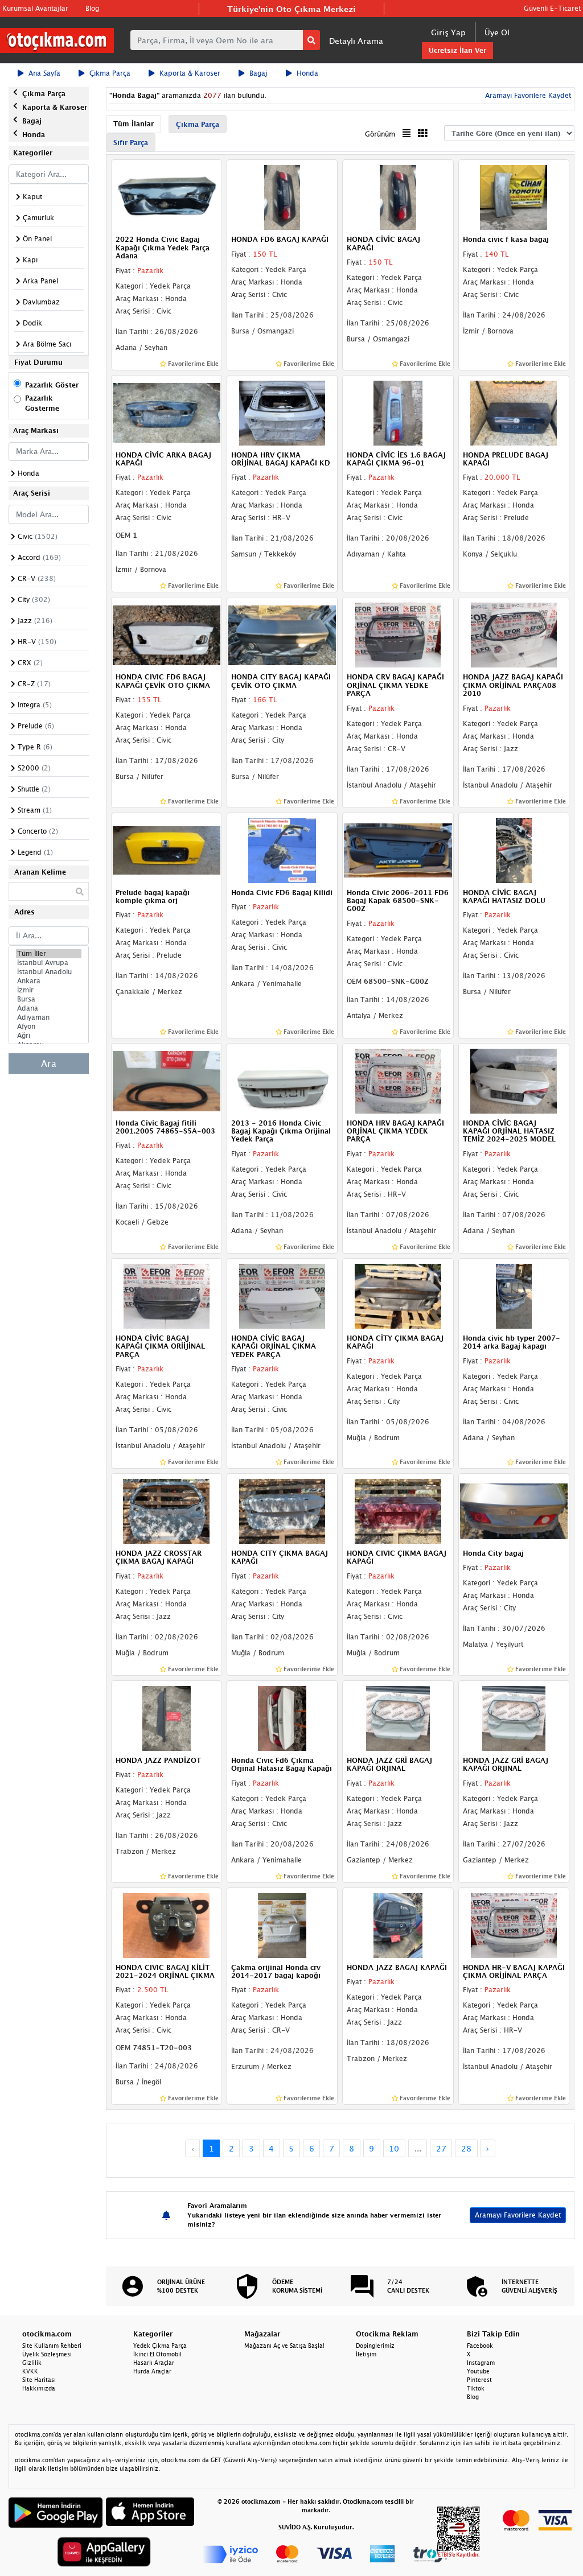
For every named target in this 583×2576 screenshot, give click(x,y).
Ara (49, 1064)
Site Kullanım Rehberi (52, 2346)
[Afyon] (49, 1027)
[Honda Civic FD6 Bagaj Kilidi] (282, 850)
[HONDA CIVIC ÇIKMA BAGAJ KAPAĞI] (398, 1510)
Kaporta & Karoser (190, 73)
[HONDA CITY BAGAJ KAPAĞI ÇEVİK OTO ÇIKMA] (282, 634)
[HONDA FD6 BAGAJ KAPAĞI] (282, 197)
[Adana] (49, 1008)
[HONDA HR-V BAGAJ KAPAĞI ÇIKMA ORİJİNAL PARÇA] (514, 1924)
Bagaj (258, 73)
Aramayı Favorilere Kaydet (518, 2215)
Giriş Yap (448, 32)
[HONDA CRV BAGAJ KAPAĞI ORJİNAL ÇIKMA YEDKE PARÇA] (398, 634)
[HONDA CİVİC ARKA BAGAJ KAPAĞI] (167, 412)
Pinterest (479, 2380)
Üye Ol (497, 32)
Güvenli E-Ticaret (552, 8)
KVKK (30, 2371)
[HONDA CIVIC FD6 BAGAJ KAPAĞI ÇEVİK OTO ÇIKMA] (167, 634)
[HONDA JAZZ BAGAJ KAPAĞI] (398, 1924)
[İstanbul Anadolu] (49, 972)
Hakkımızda (39, 2388)
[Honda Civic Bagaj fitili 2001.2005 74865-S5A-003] (167, 1080)
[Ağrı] (49, 1036)
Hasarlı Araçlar (154, 2363)
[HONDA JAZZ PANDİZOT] (167, 1717)
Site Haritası (39, 2380)
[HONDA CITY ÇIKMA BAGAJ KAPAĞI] (282, 1510)
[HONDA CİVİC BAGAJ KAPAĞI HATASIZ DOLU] (514, 850)
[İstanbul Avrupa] (49, 963)
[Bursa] (49, 999)
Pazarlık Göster (52, 385)
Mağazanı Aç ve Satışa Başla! (284, 2346)
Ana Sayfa (44, 73)
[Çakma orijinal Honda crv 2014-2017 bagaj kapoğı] (282, 1924)
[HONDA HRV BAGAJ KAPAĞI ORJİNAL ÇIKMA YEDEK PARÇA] (398, 1080)
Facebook (480, 2346)
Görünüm (380, 134)
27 (441, 2148)
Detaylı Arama (356, 41)
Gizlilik (32, 2363)
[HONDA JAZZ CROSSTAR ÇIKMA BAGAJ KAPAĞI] (167, 1510)
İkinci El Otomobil (157, 2354)
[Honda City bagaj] (514, 1510)
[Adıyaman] (49, 1017)
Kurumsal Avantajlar (35, 8)
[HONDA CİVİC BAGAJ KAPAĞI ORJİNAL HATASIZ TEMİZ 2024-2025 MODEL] (514, 1080)
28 (466, 2148)
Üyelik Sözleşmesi (47, 2354)
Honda (307, 73)
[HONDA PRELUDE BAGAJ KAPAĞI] (514, 412)
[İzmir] (49, 990)
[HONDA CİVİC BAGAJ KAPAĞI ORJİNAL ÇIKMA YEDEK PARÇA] (282, 1295)
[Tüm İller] (49, 954)
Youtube (478, 2371)
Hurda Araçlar (152, 2371)
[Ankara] (49, 981)
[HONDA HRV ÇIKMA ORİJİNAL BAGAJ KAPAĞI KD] (282, 412)
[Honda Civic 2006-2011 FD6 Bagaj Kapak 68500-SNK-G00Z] (398, 850)
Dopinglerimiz (375, 2346)
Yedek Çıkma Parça (160, 2346)
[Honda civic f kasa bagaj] (514, 197)
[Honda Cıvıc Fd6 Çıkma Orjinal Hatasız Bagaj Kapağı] (282, 1717)
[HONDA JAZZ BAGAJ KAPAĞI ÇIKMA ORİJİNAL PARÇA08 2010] (514, 634)
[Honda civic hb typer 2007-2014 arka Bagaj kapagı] (514, 1295)
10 (394, 2148)
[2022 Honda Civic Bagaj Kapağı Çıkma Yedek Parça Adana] (167, 197)
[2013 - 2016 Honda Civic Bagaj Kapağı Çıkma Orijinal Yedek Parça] (282, 1080)
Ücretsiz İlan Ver (457, 50)
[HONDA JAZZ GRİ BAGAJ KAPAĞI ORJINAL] (398, 1717)
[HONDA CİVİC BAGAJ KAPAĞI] (398, 197)
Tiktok (476, 2388)
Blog (92, 8)
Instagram (481, 2363)
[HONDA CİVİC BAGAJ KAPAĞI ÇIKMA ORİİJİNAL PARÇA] (167, 1295)
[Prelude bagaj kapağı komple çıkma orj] (167, 850)
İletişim (366, 2354)
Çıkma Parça (110, 73)
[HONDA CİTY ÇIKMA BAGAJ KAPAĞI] (398, 1295)
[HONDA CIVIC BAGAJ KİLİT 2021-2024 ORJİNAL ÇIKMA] (167, 1924)
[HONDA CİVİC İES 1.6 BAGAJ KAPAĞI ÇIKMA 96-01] (398, 412)
